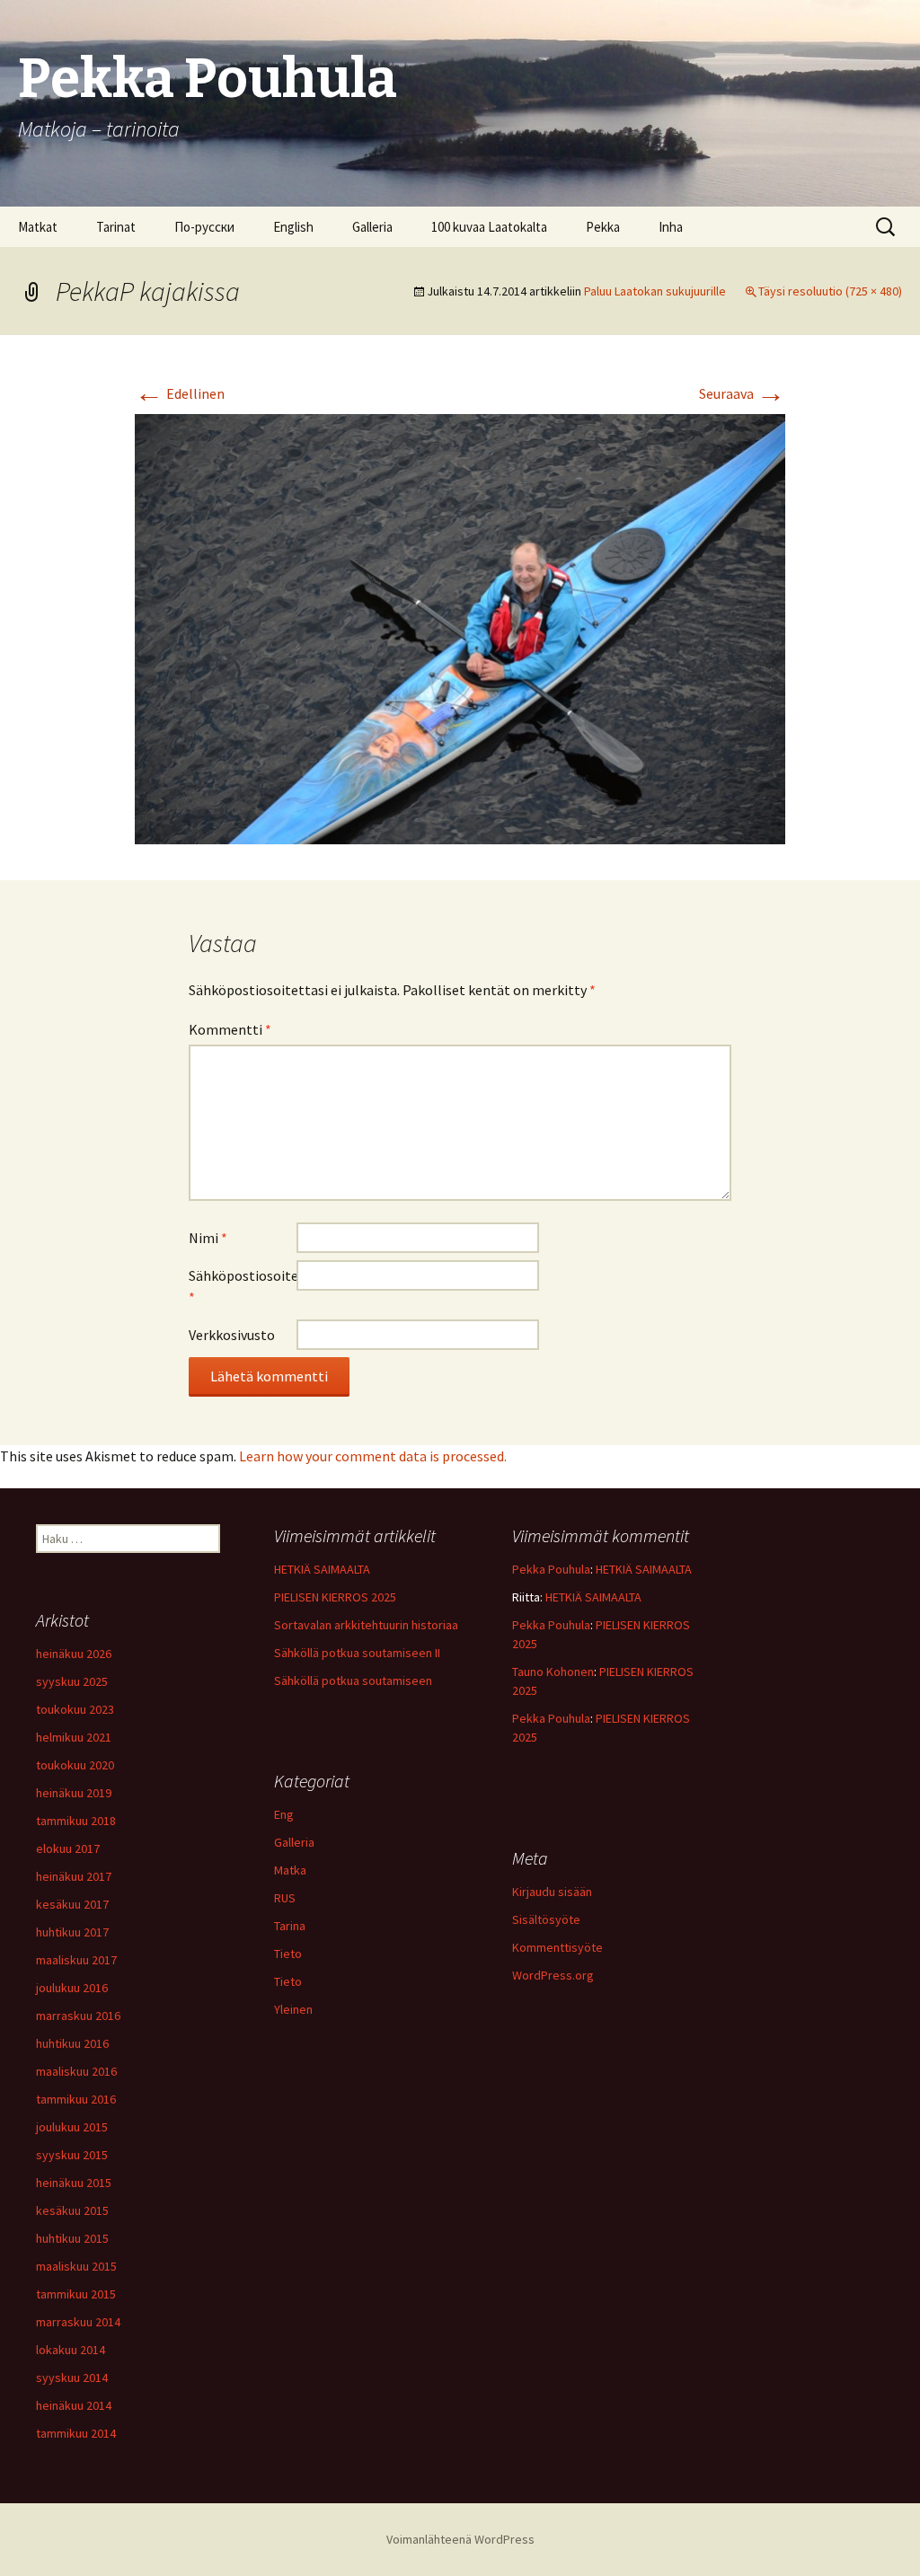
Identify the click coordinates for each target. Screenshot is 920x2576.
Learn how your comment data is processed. (373, 1456)
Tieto (288, 1954)
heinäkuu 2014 (74, 2405)
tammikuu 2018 (76, 1821)
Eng (284, 1814)
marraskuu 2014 (78, 2322)
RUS (285, 1898)
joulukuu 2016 (72, 1988)
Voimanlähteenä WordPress (460, 2539)
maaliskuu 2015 (76, 2266)
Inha (671, 227)
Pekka (603, 227)
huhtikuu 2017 (72, 1932)
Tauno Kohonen (553, 1672)
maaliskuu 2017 (76, 1960)
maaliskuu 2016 (76, 2071)
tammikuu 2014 (76, 2433)
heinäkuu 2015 (74, 2183)
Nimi (208, 1238)
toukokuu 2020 (75, 1765)
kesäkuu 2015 (72, 2210)
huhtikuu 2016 (72, 2043)
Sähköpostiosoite (243, 1286)
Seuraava (742, 393)
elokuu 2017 (68, 1848)
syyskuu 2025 (72, 1681)
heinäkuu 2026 (74, 1654)
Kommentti (230, 1029)
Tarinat (116, 227)
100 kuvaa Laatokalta (489, 227)
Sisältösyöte (546, 1919)
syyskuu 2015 (72, 2155)
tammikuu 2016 (76, 2099)
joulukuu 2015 (72, 2127)
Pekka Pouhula (551, 1569)
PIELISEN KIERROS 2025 (335, 1597)
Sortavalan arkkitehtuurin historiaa (366, 1625)
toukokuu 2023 (75, 1709)
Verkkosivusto (232, 1335)
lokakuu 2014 (71, 2350)
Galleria (372, 227)
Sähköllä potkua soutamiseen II (357, 1653)
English (293, 227)
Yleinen (293, 2009)
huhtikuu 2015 (72, 2238)
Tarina (290, 1926)
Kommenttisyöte (557, 1947)
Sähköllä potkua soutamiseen (353, 1681)
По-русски (204, 227)
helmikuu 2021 (74, 1737)
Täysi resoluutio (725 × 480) (830, 291)
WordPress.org (553, 1975)
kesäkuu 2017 (72, 1904)
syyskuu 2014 (72, 2378)
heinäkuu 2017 (74, 1876)
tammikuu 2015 (76, 2294)
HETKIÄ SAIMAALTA (322, 1569)
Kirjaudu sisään (552, 1892)
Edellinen (180, 393)
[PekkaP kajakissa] (460, 628)
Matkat (38, 227)
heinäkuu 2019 (74, 1793)
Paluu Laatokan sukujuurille (655, 291)
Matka (290, 1870)
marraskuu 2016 (78, 2016)
